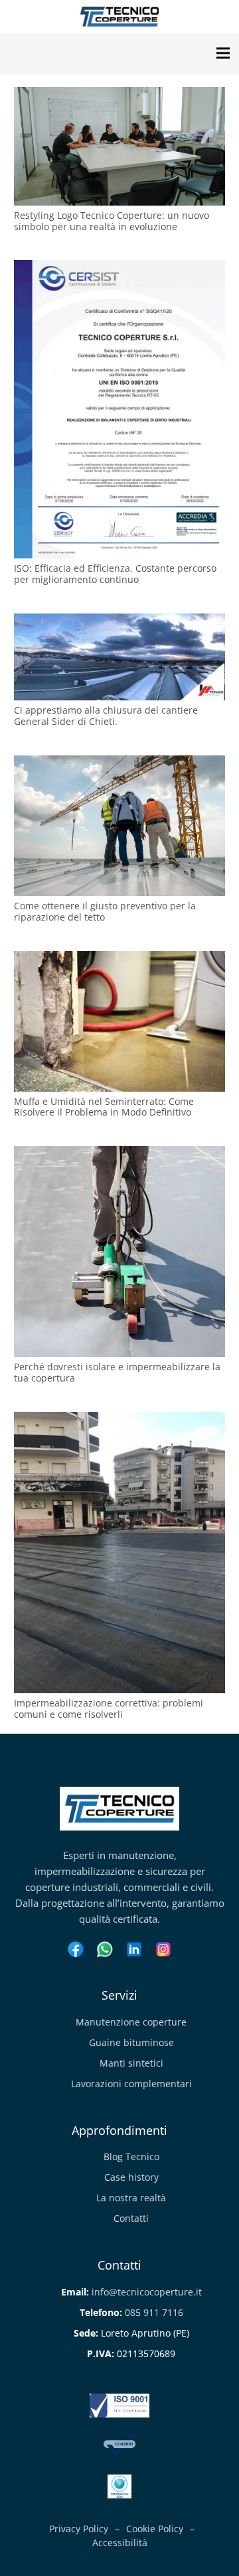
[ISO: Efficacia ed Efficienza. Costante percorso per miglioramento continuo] (119, 268)
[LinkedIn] (134, 1951)
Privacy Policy (79, 2529)
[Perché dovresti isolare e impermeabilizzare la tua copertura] (119, 1154)
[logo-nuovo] (119, 17)
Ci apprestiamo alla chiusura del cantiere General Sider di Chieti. (106, 716)
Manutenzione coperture (131, 2022)
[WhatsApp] (105, 1951)
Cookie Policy (155, 2529)
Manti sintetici (131, 2063)
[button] (223, 53)
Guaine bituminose (131, 2042)
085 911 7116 (154, 2312)
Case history (131, 2177)
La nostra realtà (131, 2198)
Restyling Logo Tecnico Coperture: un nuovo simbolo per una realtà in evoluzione (112, 221)
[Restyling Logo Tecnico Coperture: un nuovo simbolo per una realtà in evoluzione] (119, 95)
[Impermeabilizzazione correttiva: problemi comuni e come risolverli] (119, 1420)
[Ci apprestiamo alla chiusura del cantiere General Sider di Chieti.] (119, 621)
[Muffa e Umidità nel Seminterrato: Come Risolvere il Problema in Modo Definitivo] (119, 959)
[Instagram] (163, 1951)
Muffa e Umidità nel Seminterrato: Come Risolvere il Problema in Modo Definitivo (104, 1107)
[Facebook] (76, 1951)
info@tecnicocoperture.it (147, 2292)
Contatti (131, 2218)
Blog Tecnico (131, 2157)
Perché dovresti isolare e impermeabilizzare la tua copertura (117, 1372)
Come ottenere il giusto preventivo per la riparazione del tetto (105, 911)
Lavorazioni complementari (131, 2084)
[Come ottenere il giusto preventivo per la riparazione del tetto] (119, 763)
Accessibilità (120, 2543)
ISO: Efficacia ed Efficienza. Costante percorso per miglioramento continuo (115, 574)
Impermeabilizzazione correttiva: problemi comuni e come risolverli (109, 1708)
